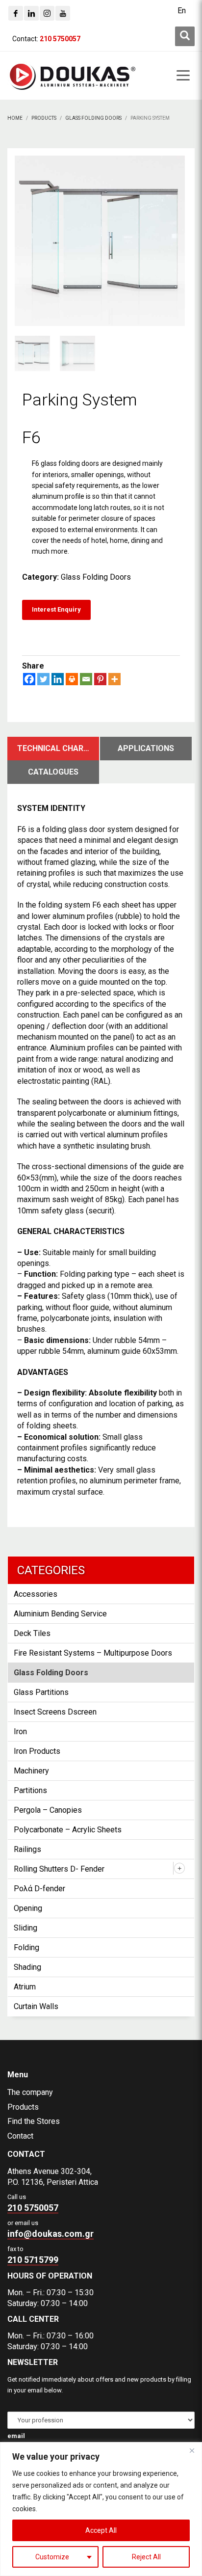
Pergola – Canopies (48, 1810)
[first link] (185, 36)
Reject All (146, 2557)
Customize (52, 2557)
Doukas (14, 2031)
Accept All (101, 2530)
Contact (20, 2136)
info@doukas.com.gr (50, 2234)
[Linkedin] (31, 13)
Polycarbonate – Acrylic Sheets (68, 1830)
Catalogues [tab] (53, 772)
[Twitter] (43, 679)
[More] (114, 679)
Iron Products (37, 1751)
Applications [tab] (146, 748)
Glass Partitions (41, 1692)
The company (30, 2092)
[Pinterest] (100, 679)
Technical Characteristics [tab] (58, 748)
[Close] (192, 2450)
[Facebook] (16, 13)
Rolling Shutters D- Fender (59, 1869)
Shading (27, 1967)
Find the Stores (34, 2121)
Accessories (36, 1594)
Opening (28, 1908)
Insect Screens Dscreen (55, 1712)
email (16, 2436)
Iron (20, 1731)
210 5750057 (33, 2208)
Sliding (25, 1928)
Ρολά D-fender (39, 1889)
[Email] (86, 679)
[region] (101, 2509)
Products (23, 2107)
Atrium (25, 1987)
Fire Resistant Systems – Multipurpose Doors (93, 1653)
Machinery (31, 1771)
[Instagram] (47, 13)
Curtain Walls (36, 2006)
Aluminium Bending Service (60, 1614)
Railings (27, 1849)
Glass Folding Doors (96, 577)
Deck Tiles (32, 1633)
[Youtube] (63, 13)
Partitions (30, 1790)
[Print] (72, 679)
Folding (26, 1947)
